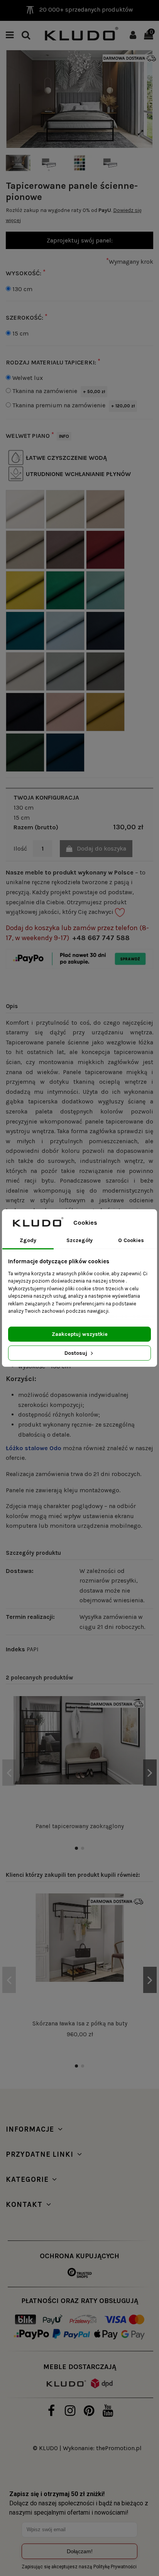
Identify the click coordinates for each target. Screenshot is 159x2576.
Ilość (20, 848)
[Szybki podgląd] (140, 1737)
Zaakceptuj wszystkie (80, 1334)
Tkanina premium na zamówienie (74, 405)
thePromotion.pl (119, 2448)
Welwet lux (28, 378)
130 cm (22, 289)
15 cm (20, 333)
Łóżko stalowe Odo (34, 1448)
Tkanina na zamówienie (59, 391)
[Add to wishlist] (140, 1709)
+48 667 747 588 (101, 938)
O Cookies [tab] (131, 1240)
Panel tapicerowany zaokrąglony (80, 1826)
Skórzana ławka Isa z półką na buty (80, 2024)
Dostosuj (77, 1353)
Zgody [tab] (28, 1240)
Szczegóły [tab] (79, 1240)
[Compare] (140, 1723)
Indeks (15, 1649)
